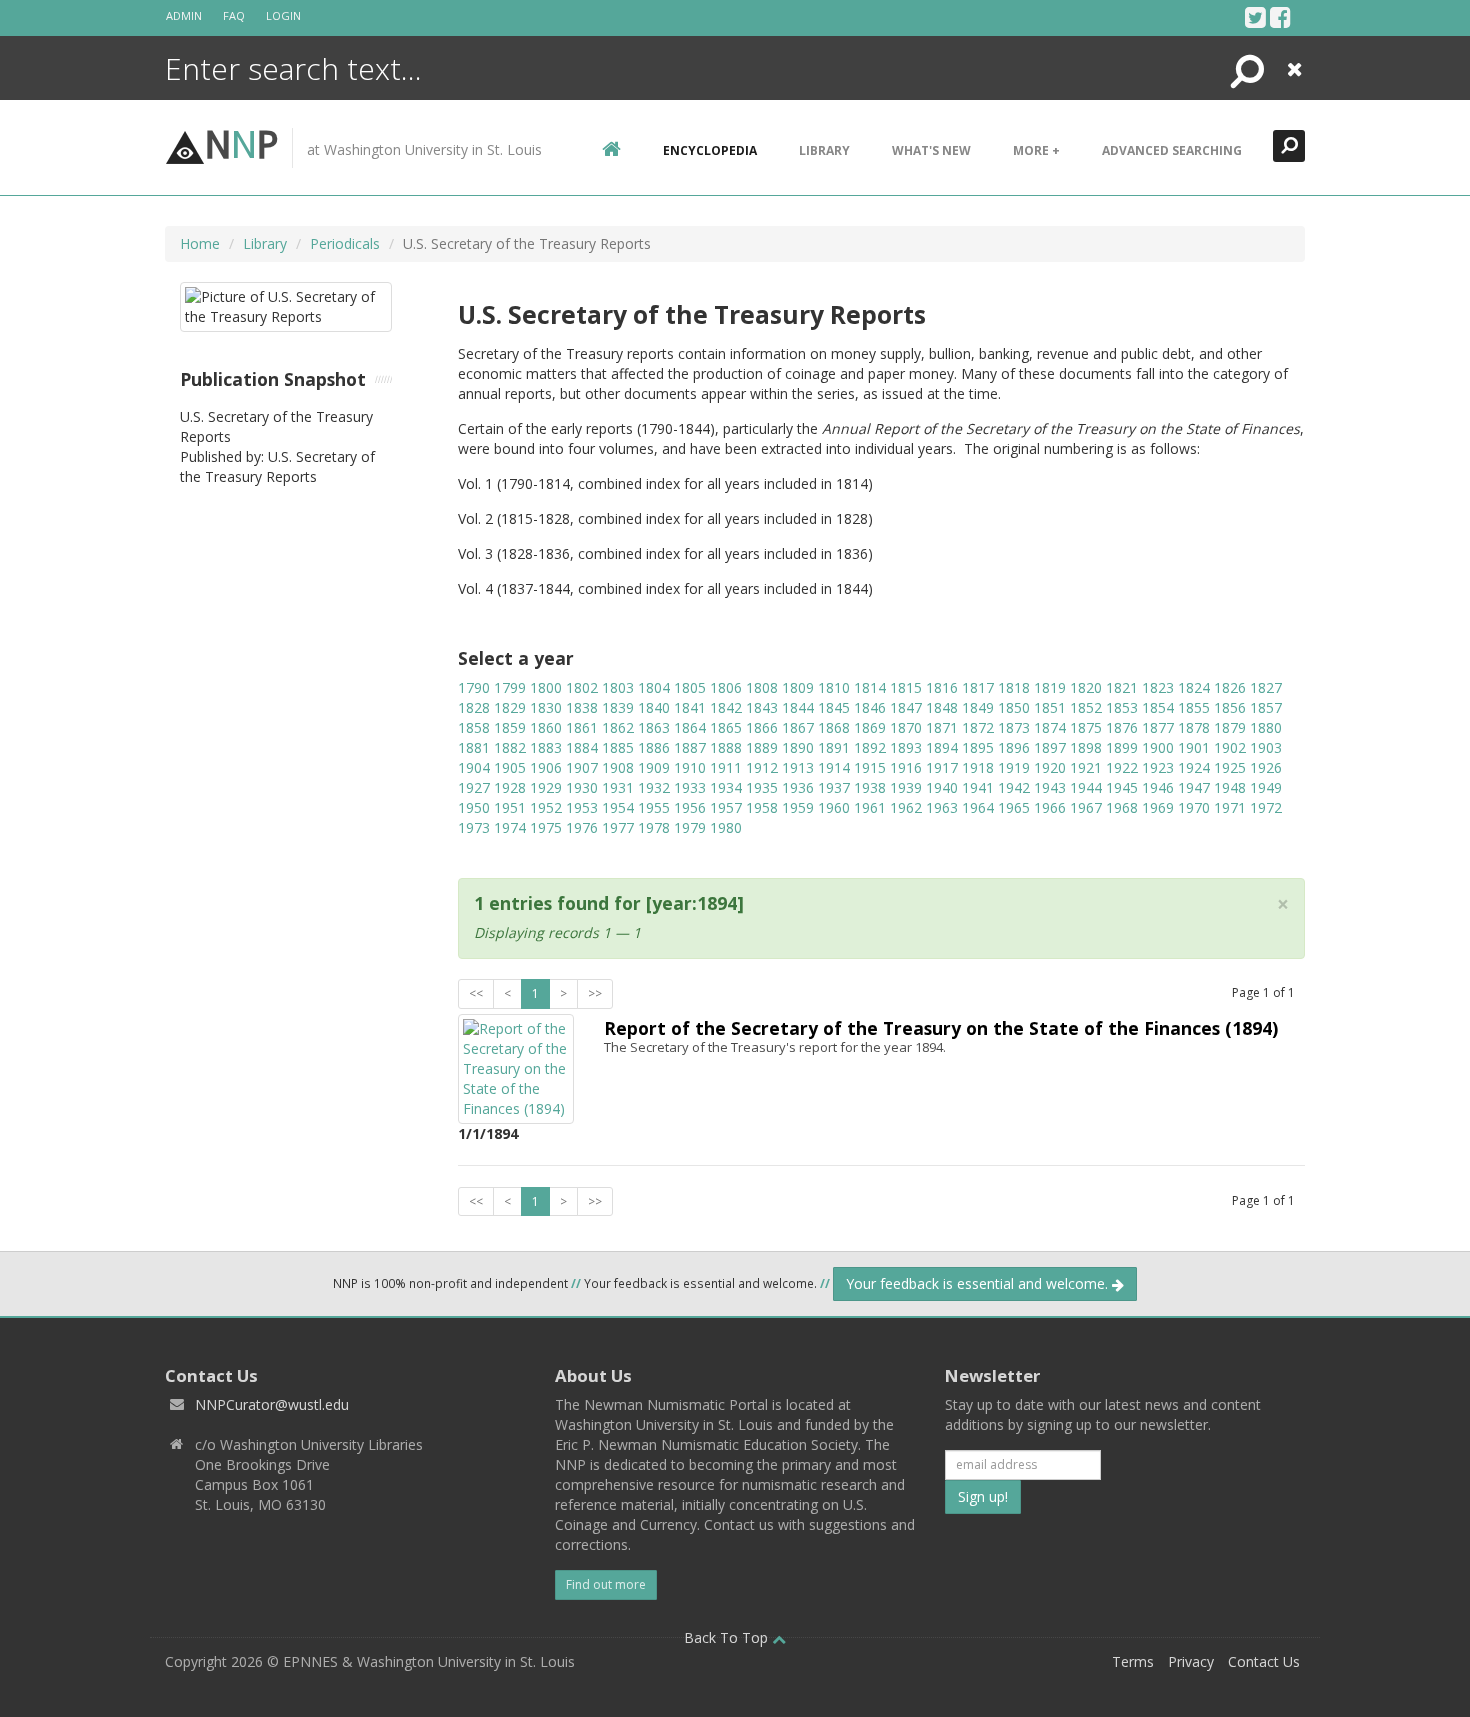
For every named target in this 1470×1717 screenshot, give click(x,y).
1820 (1086, 687)
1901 (1194, 747)
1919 (1014, 767)
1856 (1230, 707)
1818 (1014, 687)
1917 (942, 767)
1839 (618, 707)
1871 (942, 727)
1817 (978, 687)
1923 (1158, 767)
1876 (1122, 727)
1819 (1050, 687)
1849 (978, 707)
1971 (1230, 807)
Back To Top (728, 1637)
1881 (474, 747)
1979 (690, 827)
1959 (798, 807)
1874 (1050, 727)
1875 (1086, 727)
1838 (582, 707)
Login (283, 15)
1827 (1266, 687)
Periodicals (345, 243)
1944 (1086, 787)
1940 (942, 787)
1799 (510, 687)
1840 (654, 707)
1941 (978, 787)
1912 (762, 767)
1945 (1122, 787)
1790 (474, 687)
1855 (1194, 707)
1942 (1014, 787)
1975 (546, 827)
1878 (1194, 727)
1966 (1050, 807)
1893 (906, 747)
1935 (762, 787)
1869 (870, 727)
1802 (582, 687)
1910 (690, 767)
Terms (1133, 1661)
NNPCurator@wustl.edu (272, 1404)
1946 (1158, 787)
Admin (184, 15)
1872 (978, 727)
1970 (1194, 807)
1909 (654, 767)
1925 (1230, 767)
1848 (942, 707)
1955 (654, 807)
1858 (474, 727)
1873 (1014, 727)
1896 (1014, 747)
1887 (690, 747)
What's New (931, 150)
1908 (618, 767)
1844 (798, 707)
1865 (726, 727)
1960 (834, 807)
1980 (726, 827)
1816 (942, 687)
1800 (546, 687)
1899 (1122, 747)
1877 (1158, 727)
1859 (510, 727)
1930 (582, 787)
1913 (798, 767)
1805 (690, 687)
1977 (618, 827)
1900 (1158, 747)
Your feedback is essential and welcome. (979, 1283)
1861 (582, 727)
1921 (1086, 767)
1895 (978, 747)
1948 (1230, 787)
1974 (510, 827)
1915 (870, 767)
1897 (1050, 747)
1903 (1266, 747)
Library (824, 150)
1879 (1230, 727)
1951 (510, 807)
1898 (1086, 747)
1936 (798, 787)
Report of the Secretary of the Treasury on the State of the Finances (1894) (941, 1028)
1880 (1266, 727)
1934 (726, 787)
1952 (546, 807)
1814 (870, 687)
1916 (906, 767)
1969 (1158, 807)
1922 (1122, 767)
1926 (1266, 767)
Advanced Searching (1172, 150)
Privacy (1191, 1661)
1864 (690, 727)
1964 (978, 807)
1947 (1194, 787)
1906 (546, 767)
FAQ (234, 15)
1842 (726, 707)
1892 (870, 747)
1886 (654, 747)
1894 (942, 747)
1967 (1086, 807)
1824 (1194, 687)
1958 (762, 807)
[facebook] (1280, 17)
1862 (618, 727)
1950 (474, 807)
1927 (474, 787)
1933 (690, 787)
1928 (510, 787)
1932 (654, 787)
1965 (1014, 807)
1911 (726, 767)
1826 (1230, 687)
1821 (1122, 687)
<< (476, 993)
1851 (1050, 707)
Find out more (606, 1584)
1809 (798, 687)
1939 (906, 787)
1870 (906, 727)
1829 (510, 707)
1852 (1086, 707)
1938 (870, 787)
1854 (1158, 707)
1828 (474, 707)
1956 (690, 807)
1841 (690, 707)
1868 (834, 727)
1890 (798, 747)
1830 (546, 707)
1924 (1194, 767)
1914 (834, 767)
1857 (1266, 707)
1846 (870, 707)
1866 (762, 727)
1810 (834, 687)
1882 (510, 747)
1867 (798, 727)
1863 (654, 727)
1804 (654, 687)
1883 (546, 747)
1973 (474, 827)
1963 (942, 807)
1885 (618, 747)
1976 (582, 827)
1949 (1266, 787)
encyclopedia (710, 150)
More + (1036, 150)
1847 (906, 707)
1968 (1122, 807)
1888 (726, 747)
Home (200, 243)
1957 (726, 807)
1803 (618, 687)
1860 (546, 727)
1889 (762, 747)
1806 (726, 687)
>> (595, 993)
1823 (1158, 687)
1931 (618, 787)
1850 (1014, 707)
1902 (1230, 747)
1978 (654, 827)
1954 (618, 807)
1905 (510, 767)
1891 (834, 747)
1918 (978, 767)
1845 (834, 707)
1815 (906, 687)
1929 (546, 787)
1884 (582, 747)
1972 (1266, 807)
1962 (906, 807)
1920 (1050, 767)
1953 (582, 807)
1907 (582, 767)
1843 (762, 707)
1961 (870, 807)
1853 (1122, 707)
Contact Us (1264, 1661)
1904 (474, 767)
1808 (762, 687)
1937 (834, 787)
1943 (1050, 787)
